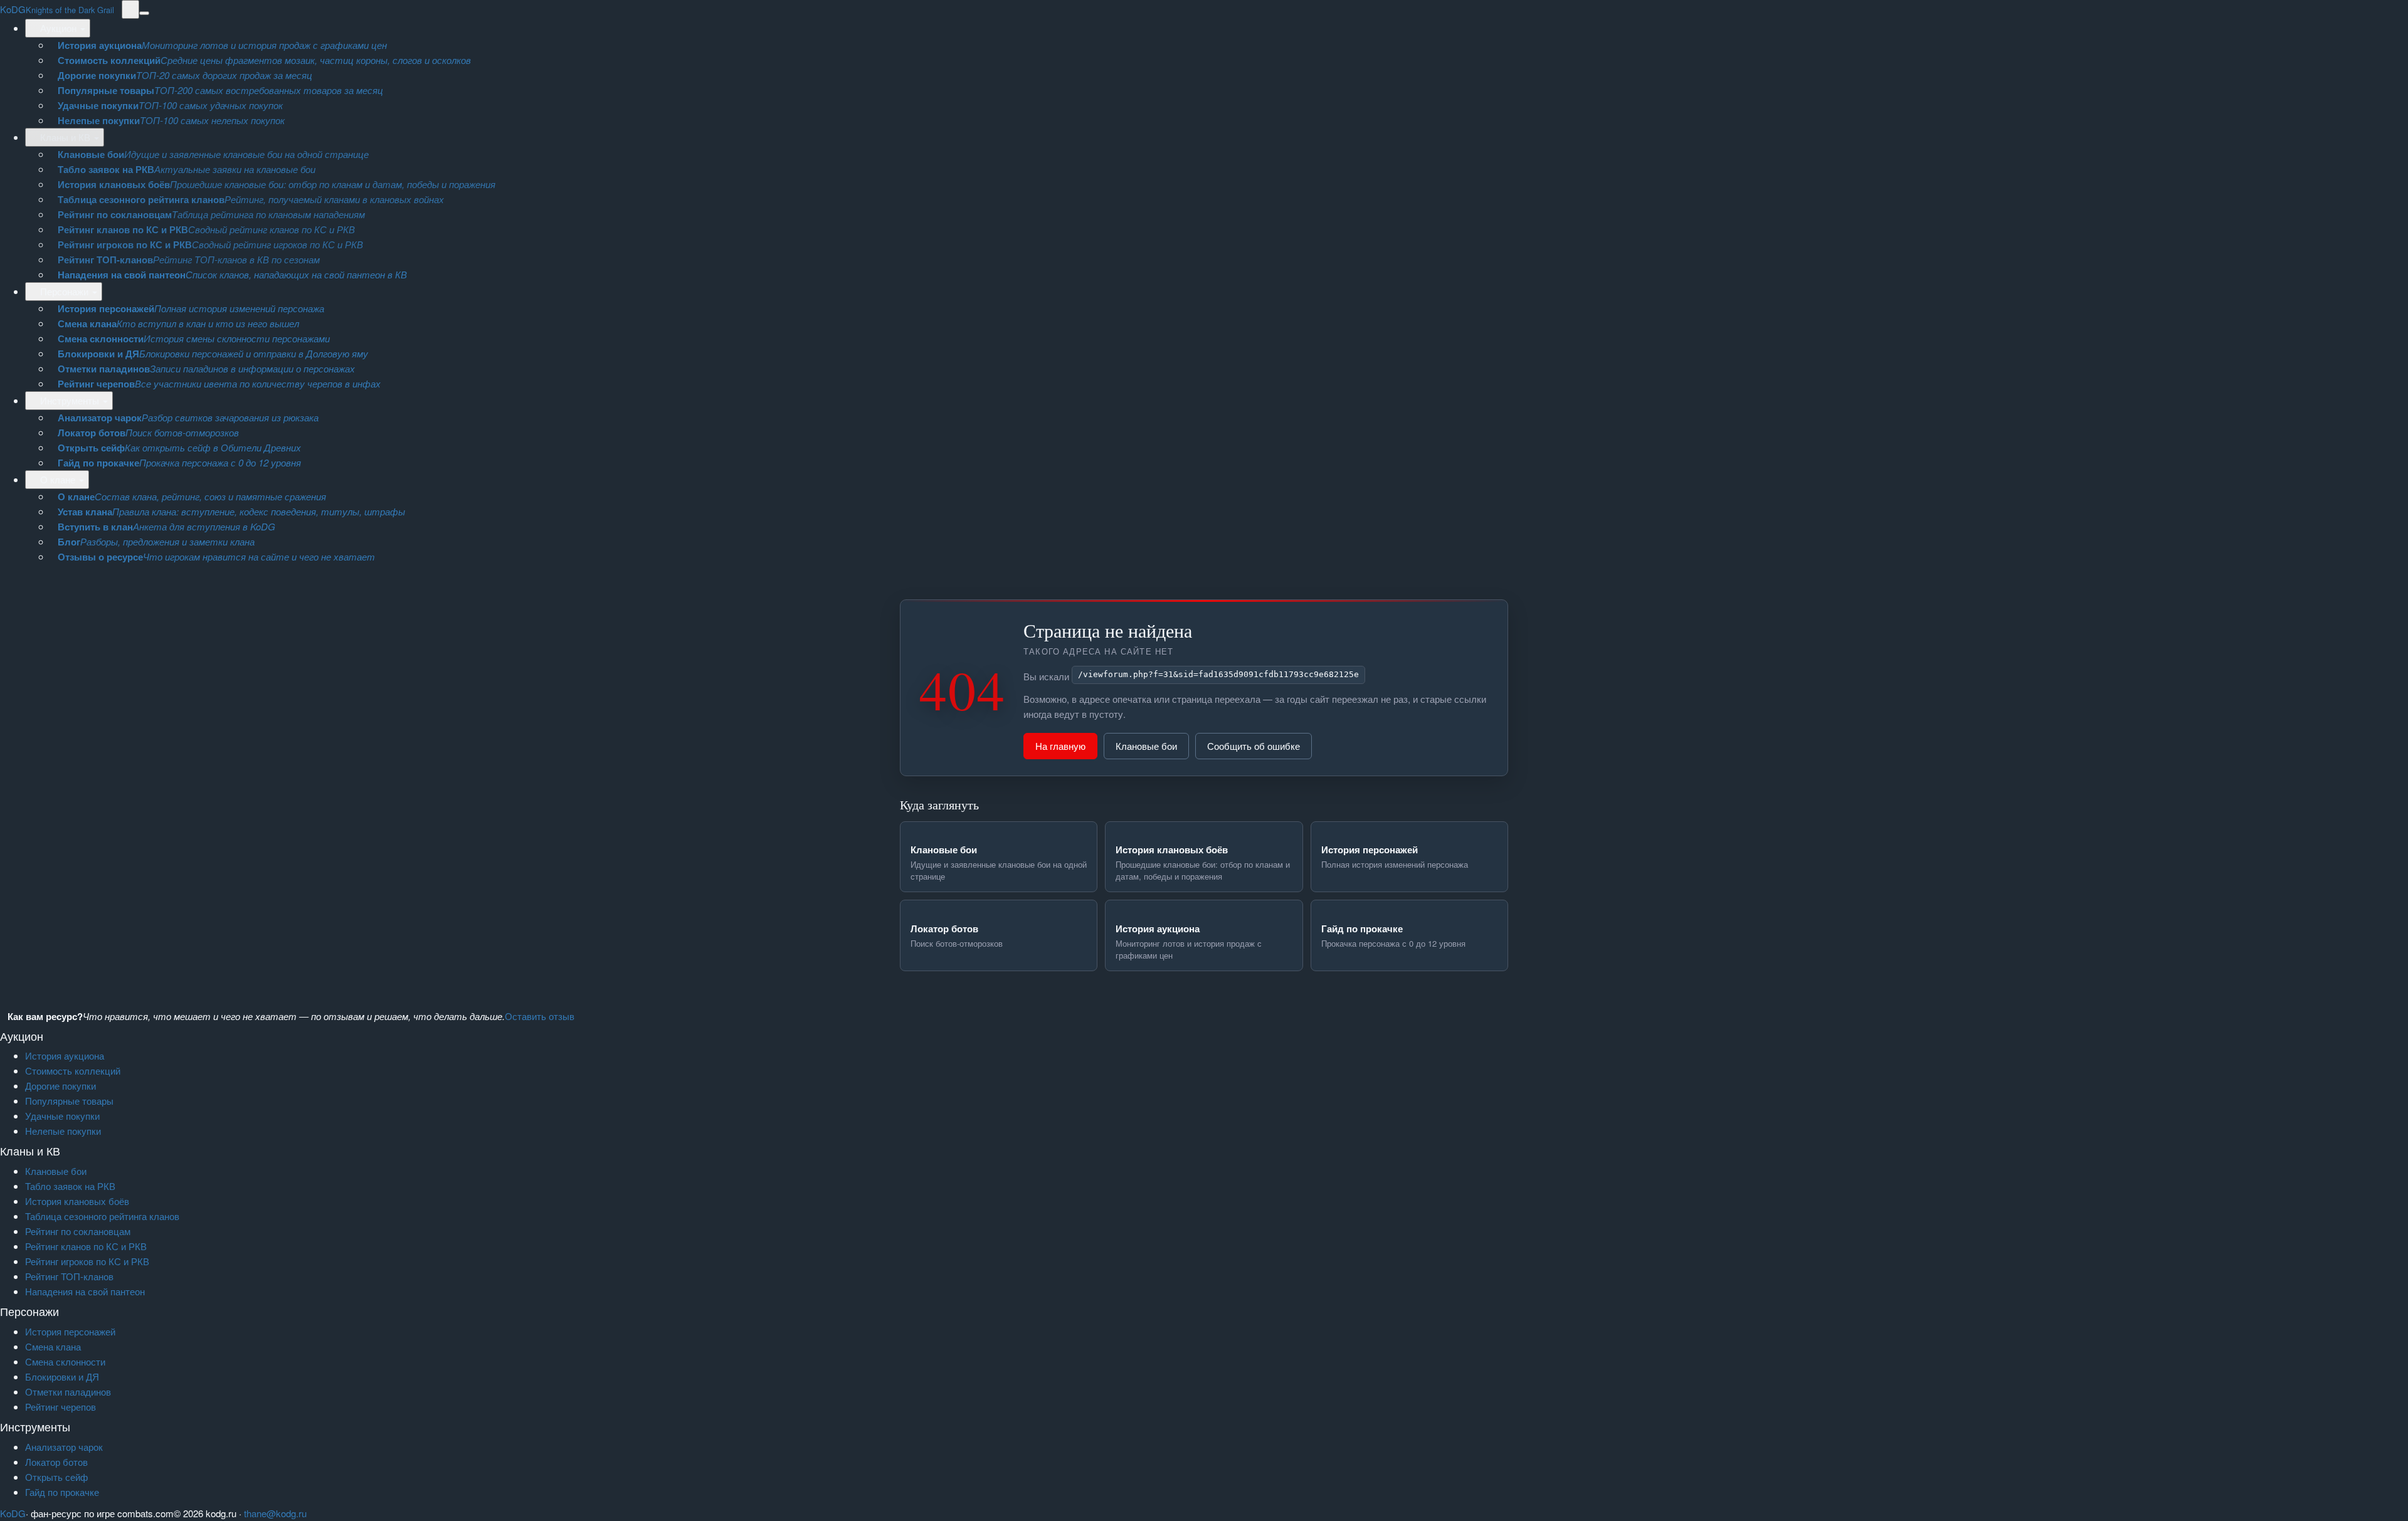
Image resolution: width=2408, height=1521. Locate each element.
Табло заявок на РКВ (70, 1186)
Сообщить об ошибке (1254, 746)
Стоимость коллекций (73, 1071)
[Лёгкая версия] (118, 9)
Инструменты (70, 400)
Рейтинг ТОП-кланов (69, 1276)
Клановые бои (1146, 746)
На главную (1060, 746)
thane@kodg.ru (275, 1513)
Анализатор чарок (64, 1447)
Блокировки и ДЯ (62, 1376)
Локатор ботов (56, 1462)
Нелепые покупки (63, 1131)
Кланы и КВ (65, 137)
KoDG (57, 9)
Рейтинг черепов (61, 1407)
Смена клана (53, 1346)
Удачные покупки (62, 1116)
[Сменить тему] (130, 9)
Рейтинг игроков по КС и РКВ (87, 1261)
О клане (58, 479)
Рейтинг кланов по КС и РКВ (86, 1246)
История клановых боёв (77, 1201)
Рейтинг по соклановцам (78, 1231)
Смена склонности (65, 1361)
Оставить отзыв (540, 1016)
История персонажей (70, 1331)
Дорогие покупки (61, 1086)
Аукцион (58, 28)
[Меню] (144, 13)
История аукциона (65, 1055)
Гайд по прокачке (62, 1492)
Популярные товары (69, 1101)
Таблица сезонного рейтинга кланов (102, 1216)
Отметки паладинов (68, 1392)
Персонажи (64, 291)
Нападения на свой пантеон (85, 1291)
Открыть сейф (56, 1477)
